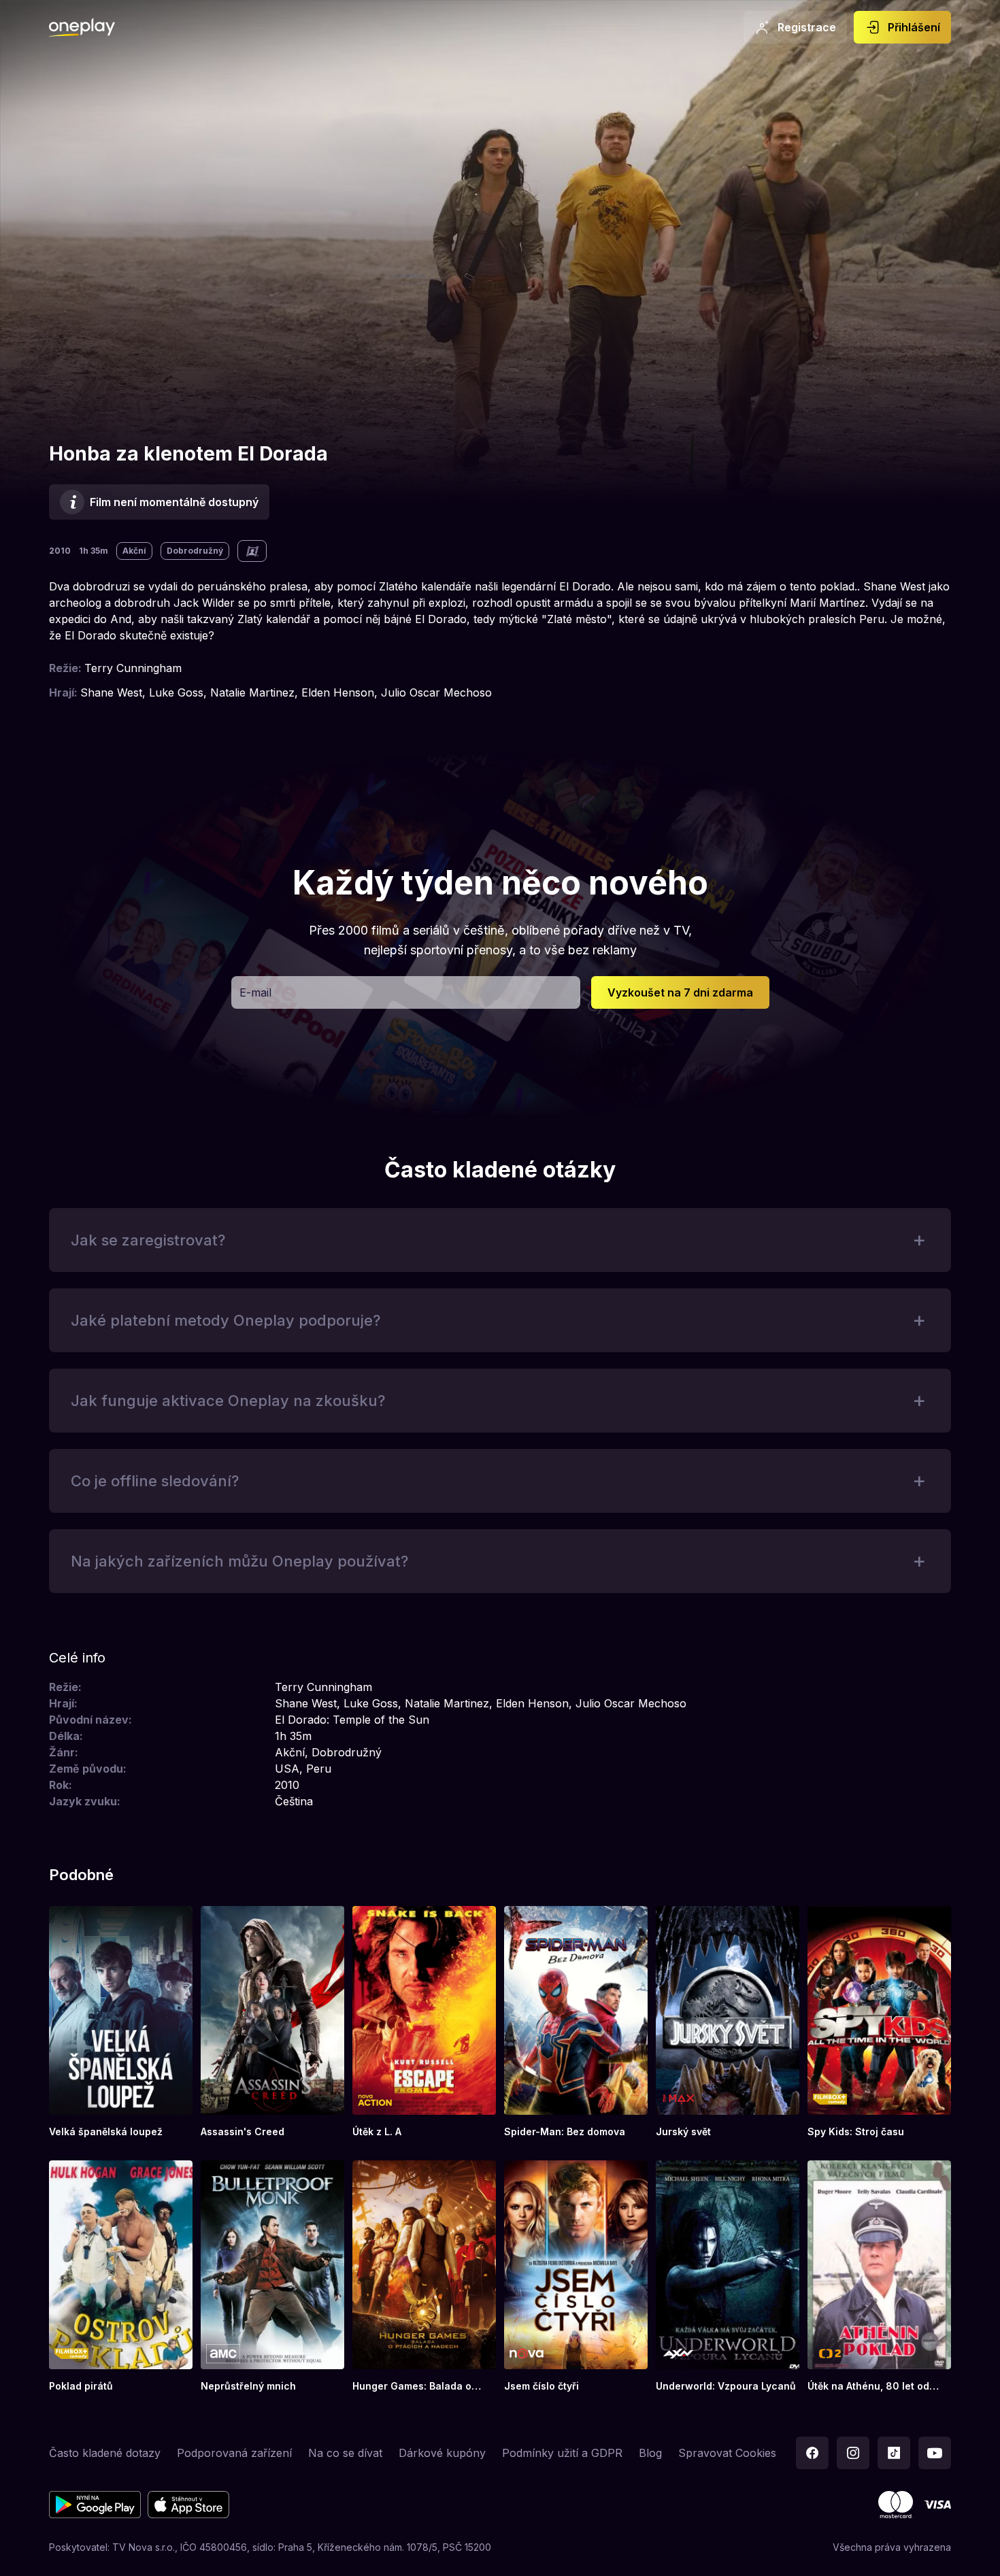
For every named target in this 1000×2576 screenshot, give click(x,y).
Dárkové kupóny (442, 2453)
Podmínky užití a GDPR (562, 2453)
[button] (680, 992)
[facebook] (812, 2453)
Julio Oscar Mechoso (436, 692)
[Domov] (82, 27)
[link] (121, 2022)
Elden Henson (338, 692)
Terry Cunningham (133, 668)
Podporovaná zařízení (234, 2453)
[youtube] (935, 2453)
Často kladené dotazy (105, 2453)
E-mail (255, 992)
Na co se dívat (345, 2453)
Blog (650, 2453)
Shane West (111, 692)
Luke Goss (176, 692)
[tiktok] (894, 2453)
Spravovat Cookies (727, 2453)
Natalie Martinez (252, 692)
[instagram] (853, 2453)
